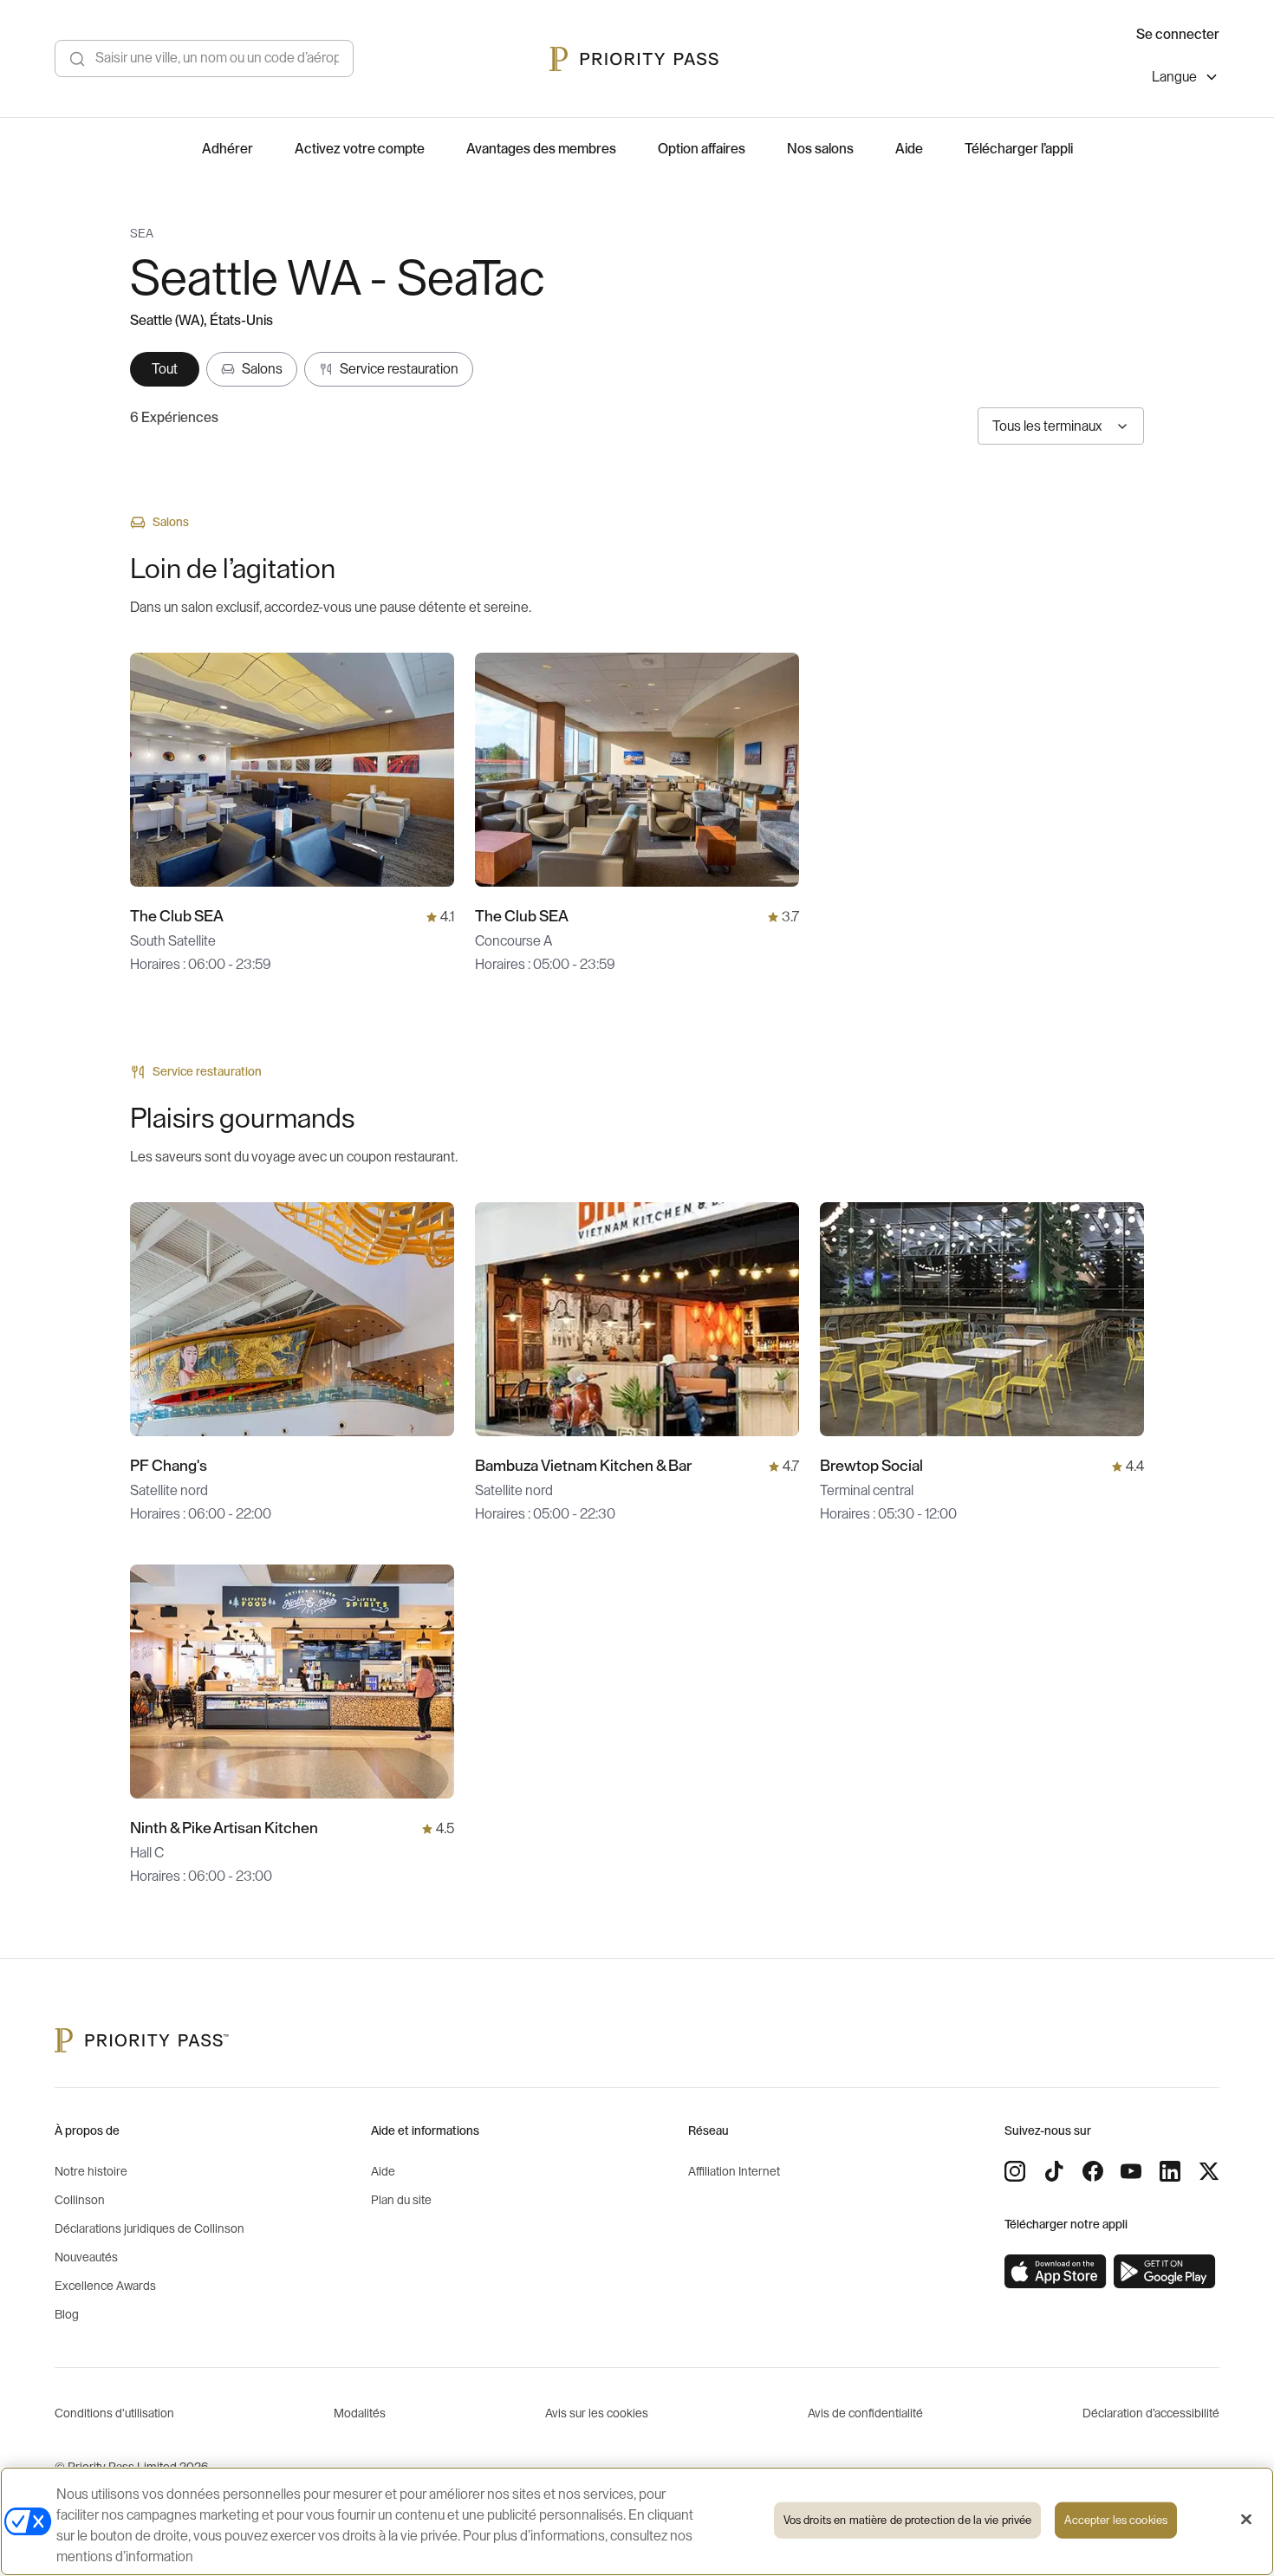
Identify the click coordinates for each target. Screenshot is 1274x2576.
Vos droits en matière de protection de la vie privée (908, 2520)
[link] (1056, 2272)
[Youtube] (1131, 2171)
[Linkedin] (1170, 2171)
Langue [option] (1174, 77)
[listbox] (1186, 79)
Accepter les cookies (1116, 2520)
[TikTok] (1054, 2171)
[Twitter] (1209, 2171)
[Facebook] (1093, 2171)
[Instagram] (1015, 2171)
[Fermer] (1246, 2520)
